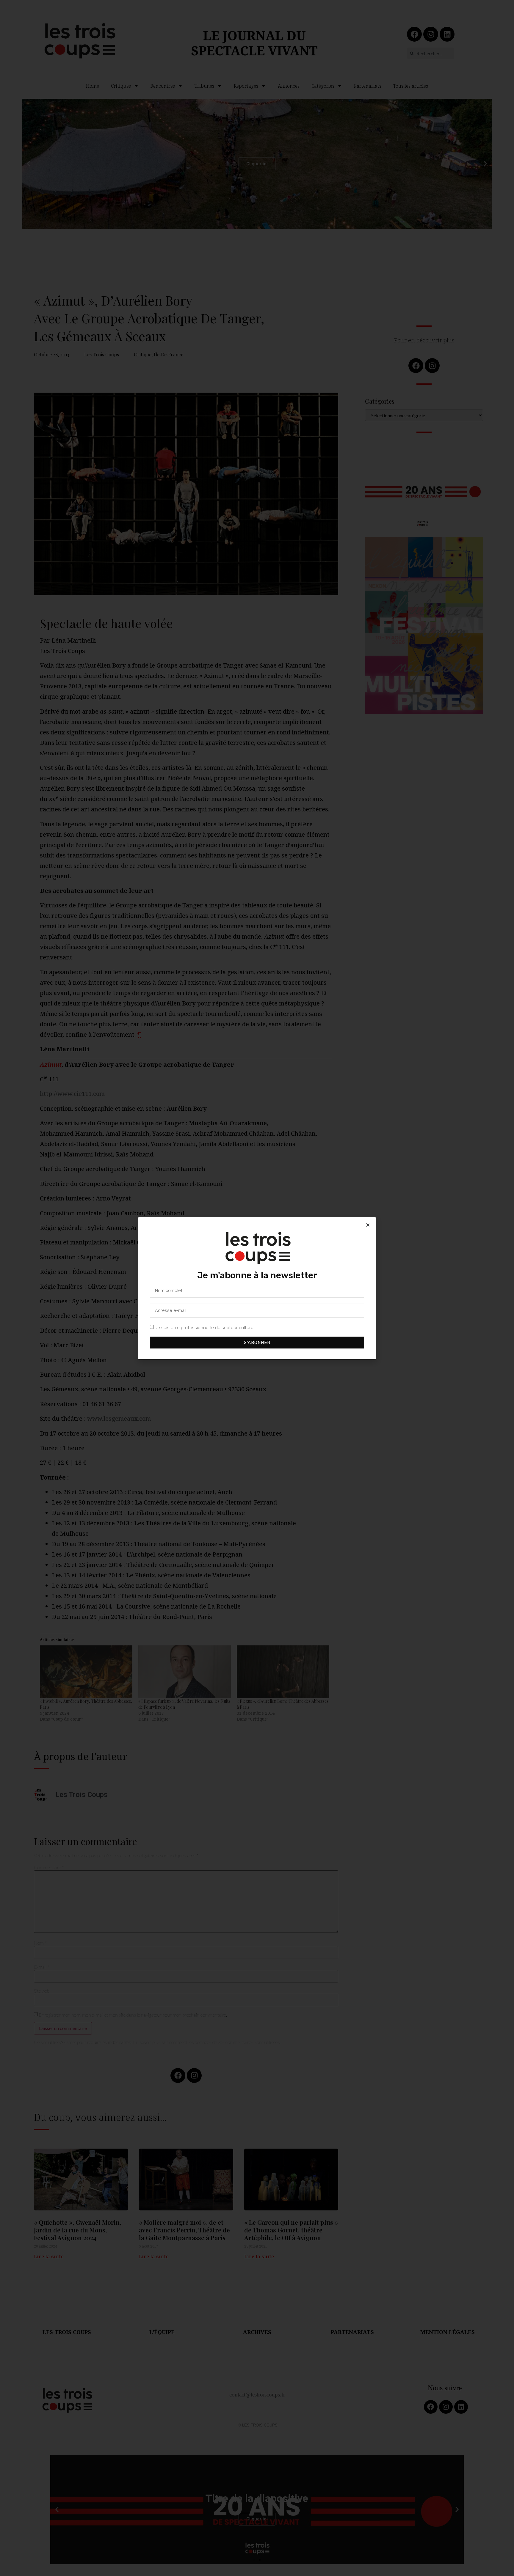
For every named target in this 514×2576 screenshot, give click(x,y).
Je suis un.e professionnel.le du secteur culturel (204, 1327)
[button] (368, 1225)
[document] (257, 1288)
